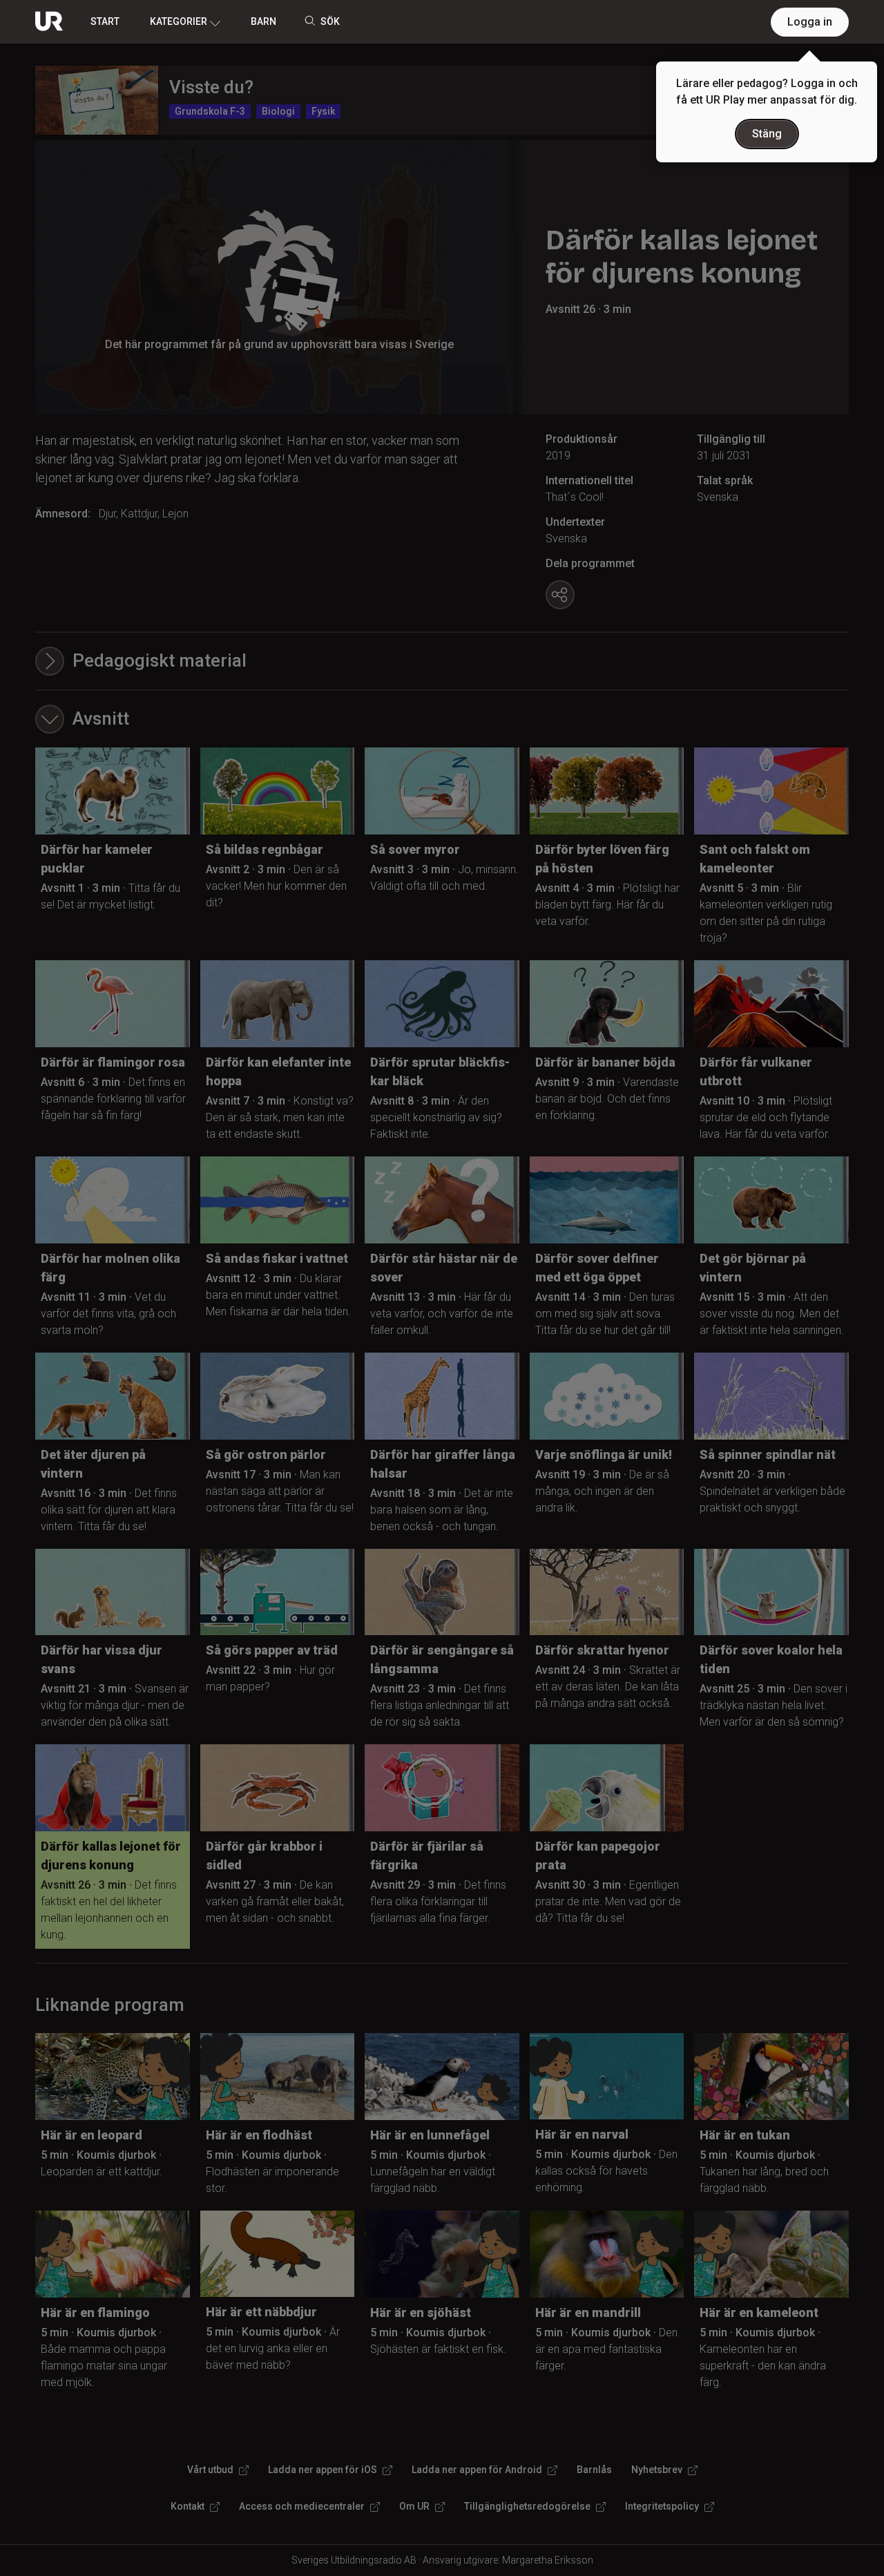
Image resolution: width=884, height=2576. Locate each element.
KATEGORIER (179, 21)
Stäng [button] (767, 134)
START (105, 21)
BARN (263, 21)
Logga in (810, 22)
